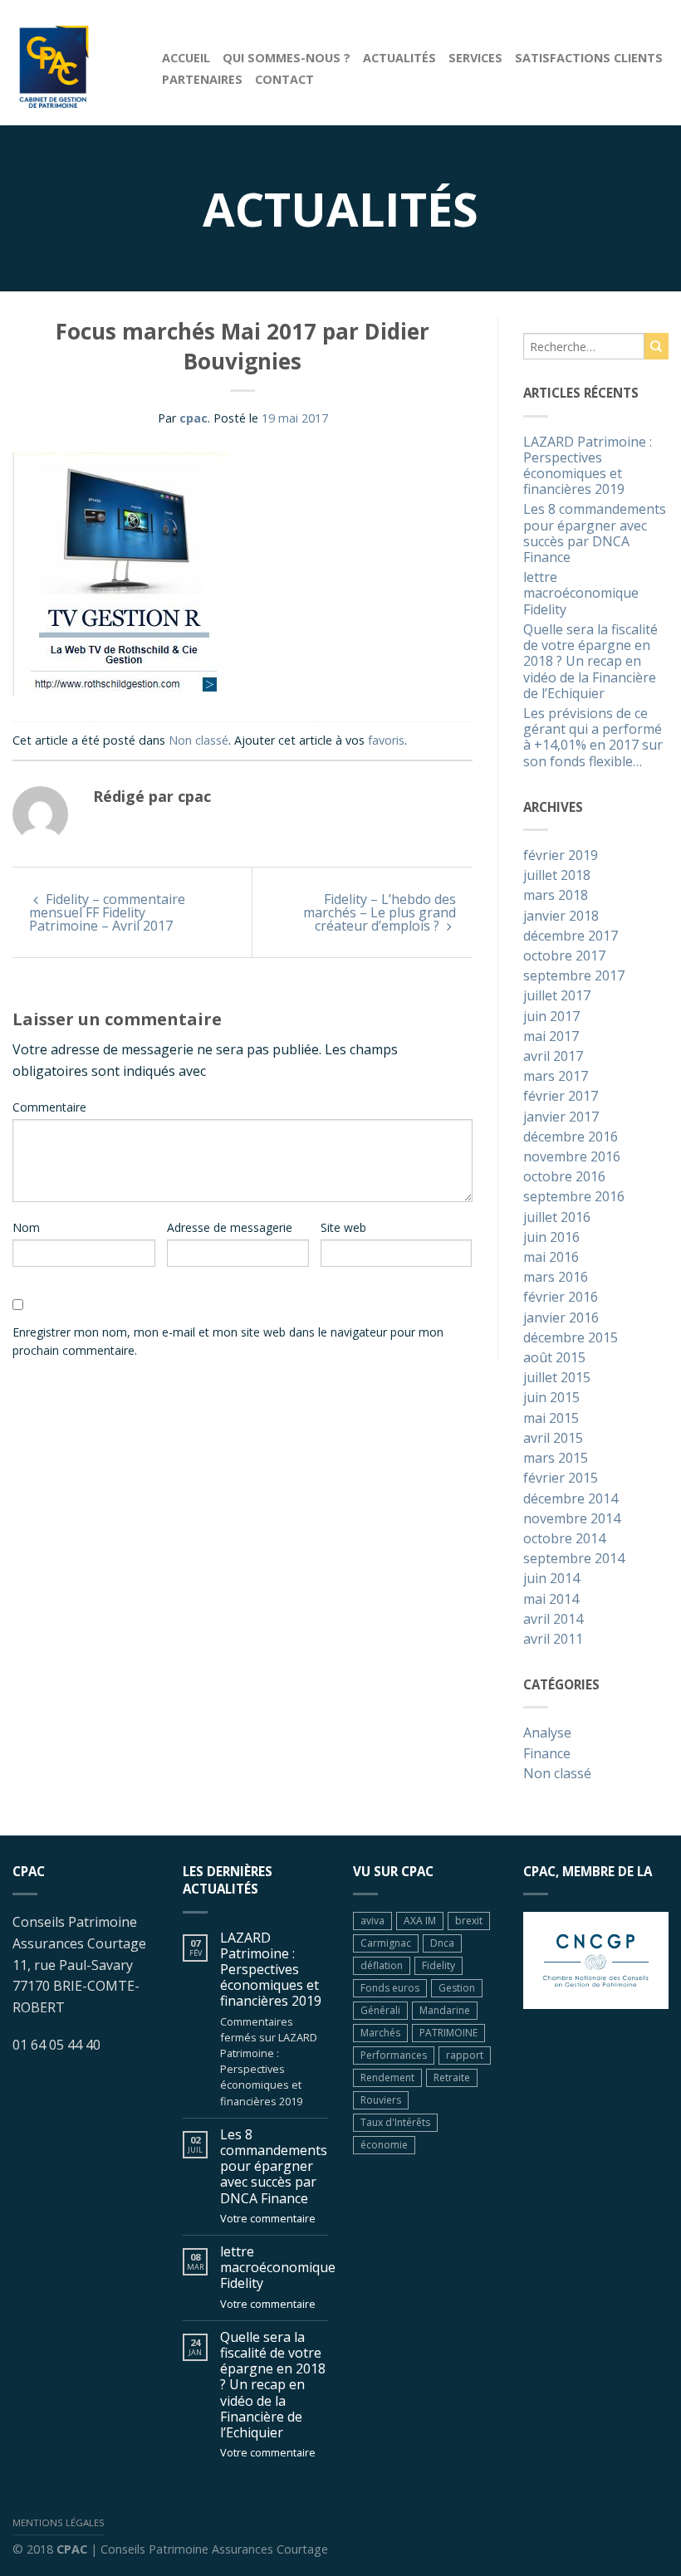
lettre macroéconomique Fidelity (581, 594)
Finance (547, 1754)
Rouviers (381, 2100)
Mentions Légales (59, 2522)
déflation (382, 1965)
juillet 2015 (557, 1378)
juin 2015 (551, 1398)
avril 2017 (553, 1057)
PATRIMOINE (448, 2033)
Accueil (186, 58)
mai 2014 (551, 1600)
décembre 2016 (571, 1137)
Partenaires (202, 79)
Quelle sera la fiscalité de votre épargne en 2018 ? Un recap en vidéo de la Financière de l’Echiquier (590, 662)
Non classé (198, 740)
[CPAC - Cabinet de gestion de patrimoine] (75, 62)
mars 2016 (556, 1278)
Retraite (452, 2077)
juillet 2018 (557, 876)
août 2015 (554, 1358)
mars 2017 (556, 1077)
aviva (372, 1921)
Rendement (387, 2077)
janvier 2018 (561, 917)
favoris (386, 740)
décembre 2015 (571, 1338)
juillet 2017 (557, 996)
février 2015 (561, 1479)
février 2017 (561, 1097)
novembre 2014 (572, 1519)
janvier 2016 (561, 1318)
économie (384, 2145)
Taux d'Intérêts (395, 2122)
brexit (469, 1921)
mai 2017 (551, 1037)
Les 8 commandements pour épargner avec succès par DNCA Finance (595, 534)
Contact (284, 79)
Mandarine (445, 2010)
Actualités (399, 58)
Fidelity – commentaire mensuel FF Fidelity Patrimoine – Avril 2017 (107, 912)
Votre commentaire (268, 2218)
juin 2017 (551, 1017)
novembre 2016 (572, 1157)
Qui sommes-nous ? (287, 58)
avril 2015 (553, 1439)
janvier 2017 (561, 1117)
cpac (194, 418)
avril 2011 (553, 1640)
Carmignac (386, 1943)
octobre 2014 (564, 1539)
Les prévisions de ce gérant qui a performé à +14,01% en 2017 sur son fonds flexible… (593, 738)
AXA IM (420, 1921)
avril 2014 (553, 1620)
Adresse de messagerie (230, 1227)
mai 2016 (551, 1258)
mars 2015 (556, 1459)
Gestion (457, 1988)
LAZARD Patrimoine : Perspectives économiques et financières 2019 (588, 467)
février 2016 (561, 1298)
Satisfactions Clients (589, 58)
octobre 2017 (564, 956)
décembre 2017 (571, 936)
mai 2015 (551, 1419)
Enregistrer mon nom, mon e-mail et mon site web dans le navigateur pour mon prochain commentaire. (228, 1341)
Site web (343, 1227)
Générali (380, 2010)
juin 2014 (551, 1579)
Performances (394, 2055)
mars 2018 (556, 896)
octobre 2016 (564, 1177)
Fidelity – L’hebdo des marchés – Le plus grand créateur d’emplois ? (380, 912)
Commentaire (49, 1107)
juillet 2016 (557, 1218)
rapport (465, 2055)
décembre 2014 (571, 1499)
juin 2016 (551, 1238)
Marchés (380, 2033)
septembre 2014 (574, 1559)
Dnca (442, 1943)
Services (475, 58)
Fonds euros (390, 1988)
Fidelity (438, 1965)
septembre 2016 (574, 1197)
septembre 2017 (574, 976)
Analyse (547, 1733)
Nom (26, 1227)
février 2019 (561, 856)
